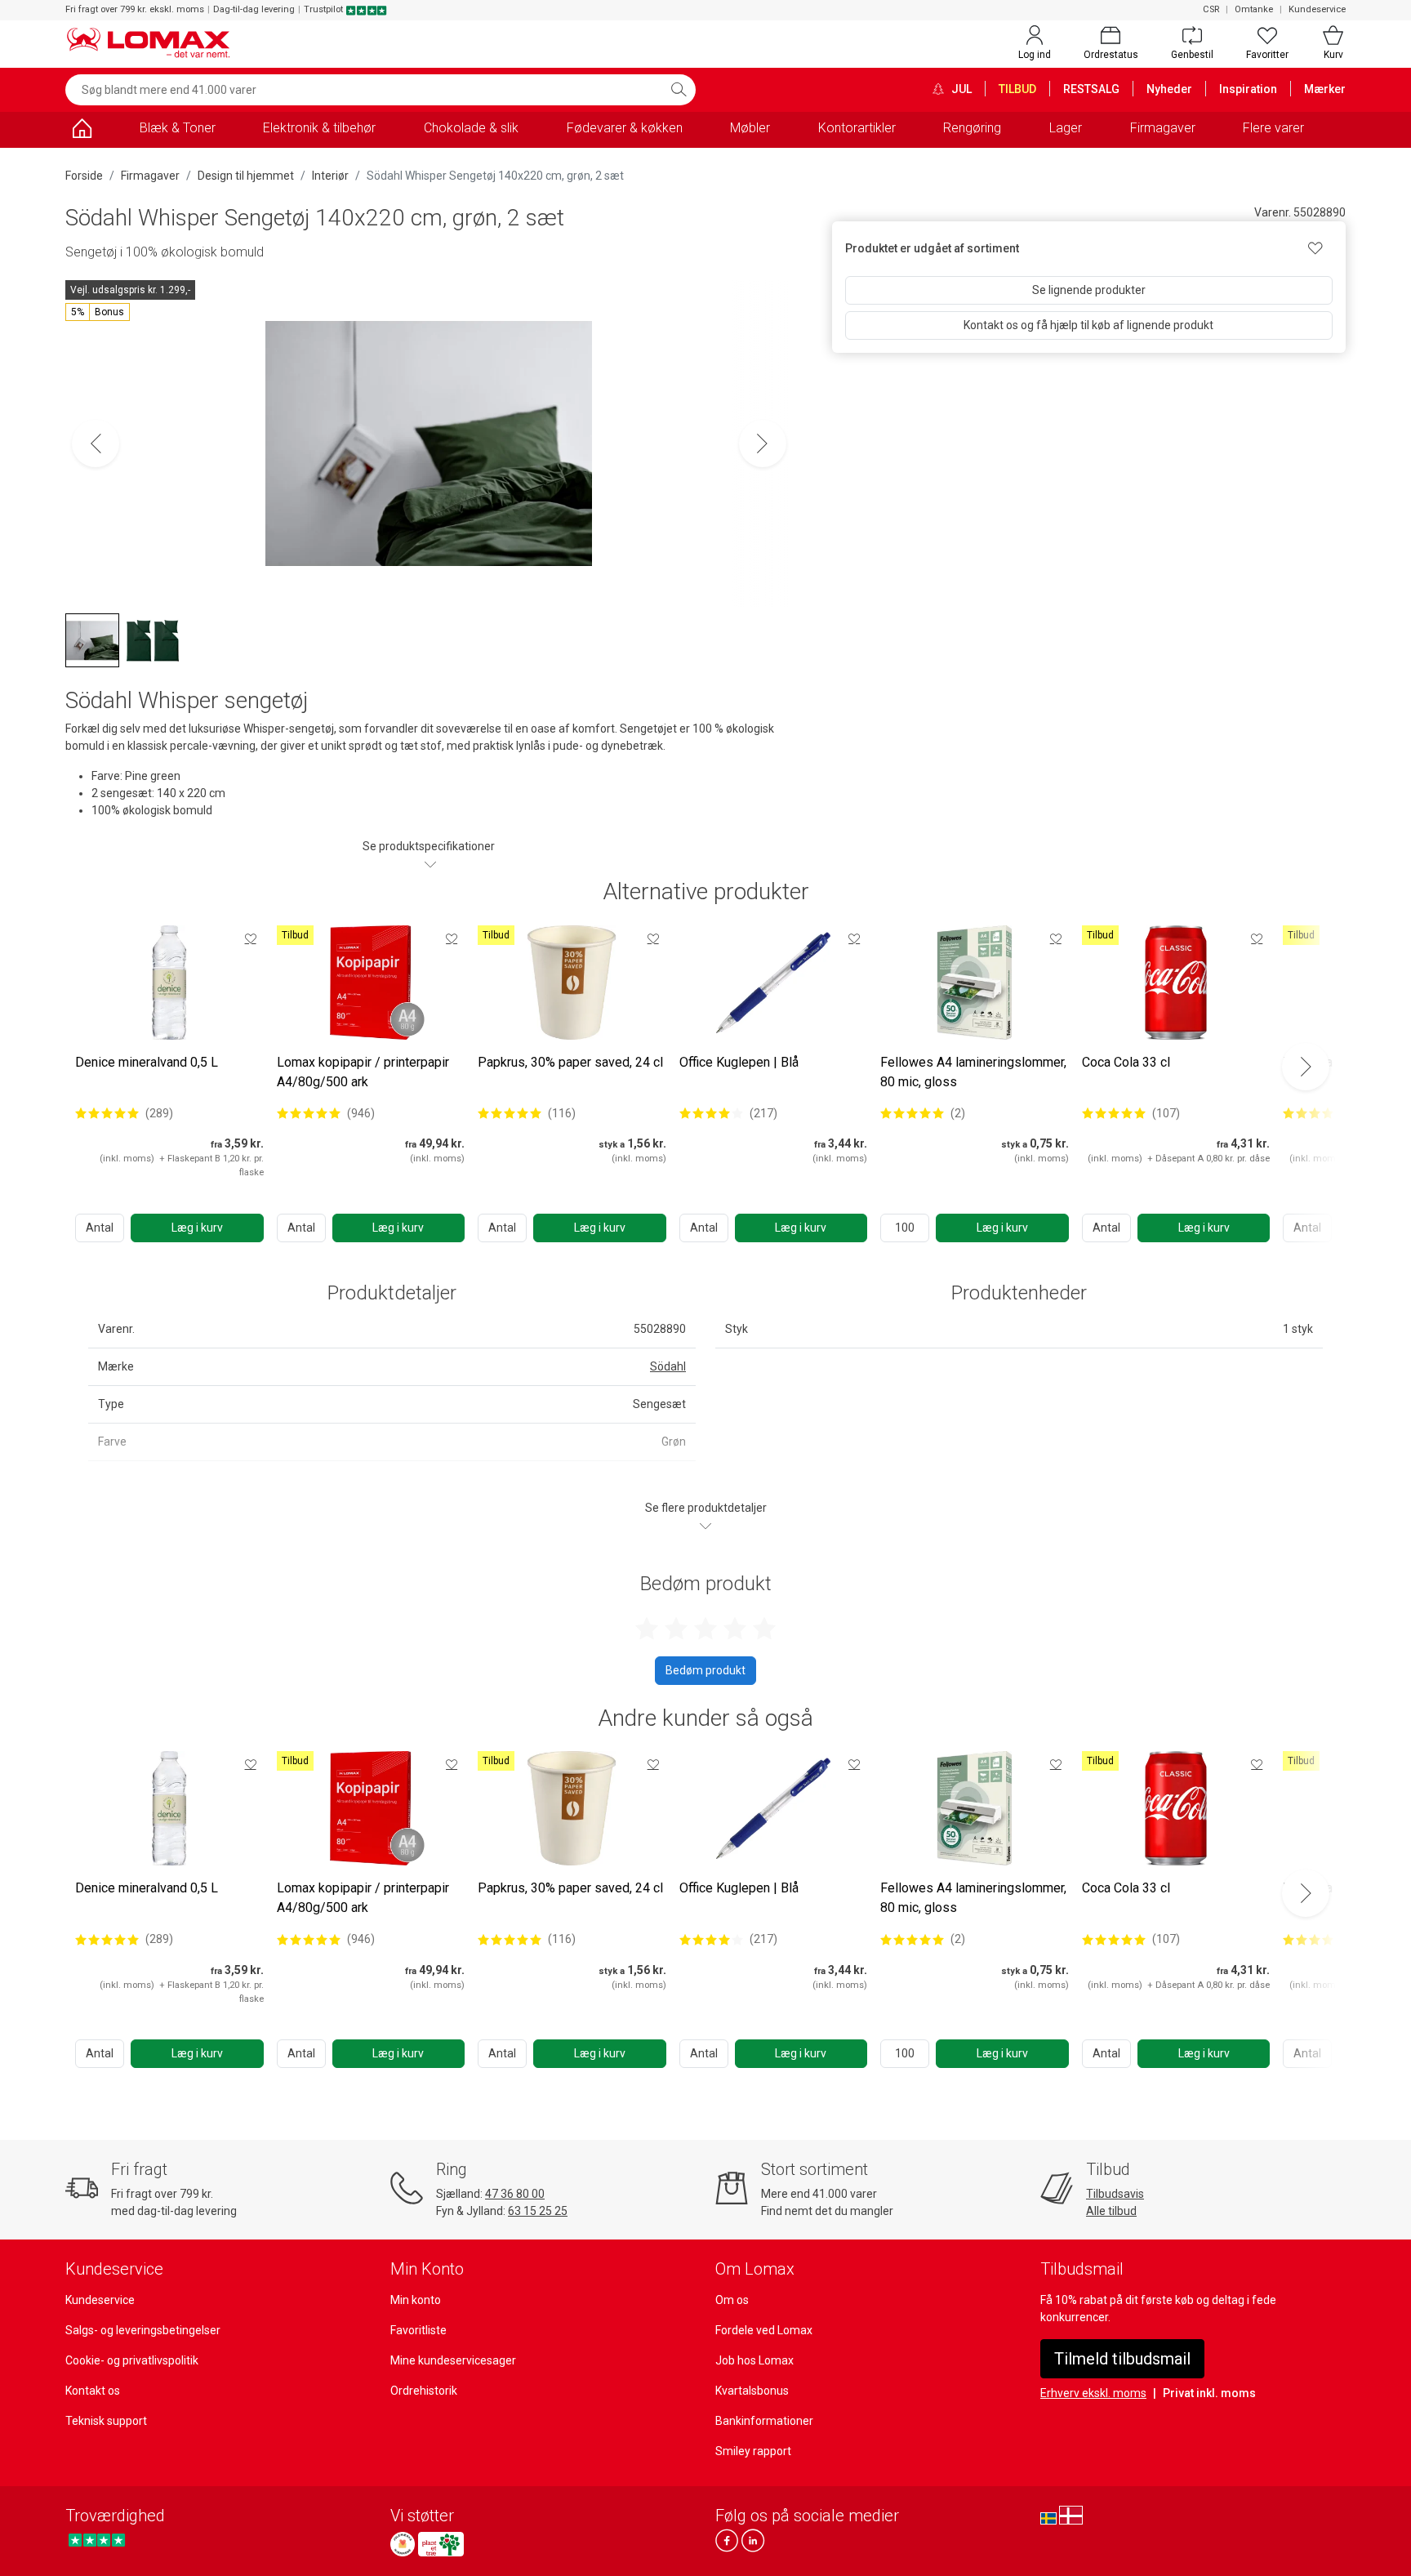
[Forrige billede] (96, 443)
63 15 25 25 (538, 2211)
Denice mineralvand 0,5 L (147, 1062)
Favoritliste (418, 2330)
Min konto (416, 2300)
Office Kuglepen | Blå (739, 1062)
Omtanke (1254, 9)
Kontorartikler (857, 128)
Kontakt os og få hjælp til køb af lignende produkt (1088, 325)
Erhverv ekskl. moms (1093, 2393)
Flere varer (1273, 128)
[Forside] (82, 131)
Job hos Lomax (754, 2360)
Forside (84, 176)
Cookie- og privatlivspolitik (132, 2360)
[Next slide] (1306, 1067)
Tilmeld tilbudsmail (1122, 2359)
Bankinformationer (764, 2421)
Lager (1066, 128)
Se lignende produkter (1089, 290)
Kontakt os (93, 2391)
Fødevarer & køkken (625, 128)
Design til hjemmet (246, 176)
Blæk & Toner (178, 128)
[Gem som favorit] (251, 938)
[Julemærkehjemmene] (403, 2544)
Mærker (1325, 89)
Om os (732, 2300)
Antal (100, 1228)
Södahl (668, 1366)
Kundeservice (1317, 9)
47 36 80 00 (515, 2194)
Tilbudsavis (1115, 2194)
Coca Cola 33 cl (1126, 1062)
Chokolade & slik (471, 128)
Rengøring (972, 128)
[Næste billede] (763, 443)
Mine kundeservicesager (453, 2360)
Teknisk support (106, 2421)
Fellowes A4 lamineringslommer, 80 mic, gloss (973, 1072)
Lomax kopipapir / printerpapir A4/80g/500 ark (363, 1072)
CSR (1211, 9)
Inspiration (1248, 89)
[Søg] (679, 90)
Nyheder (1169, 89)
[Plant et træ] (441, 2544)
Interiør (330, 176)
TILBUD (1017, 89)
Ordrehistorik (424, 2391)
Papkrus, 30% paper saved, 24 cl (570, 1062)
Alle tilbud (1111, 2211)
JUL (960, 89)
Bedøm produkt (705, 1670)
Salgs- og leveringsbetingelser (143, 2330)
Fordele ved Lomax (764, 2330)
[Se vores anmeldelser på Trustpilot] (97, 2540)
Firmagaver (1163, 128)
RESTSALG (1091, 89)
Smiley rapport (753, 2451)
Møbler (750, 128)
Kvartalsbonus (752, 2391)
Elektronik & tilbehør (319, 128)
